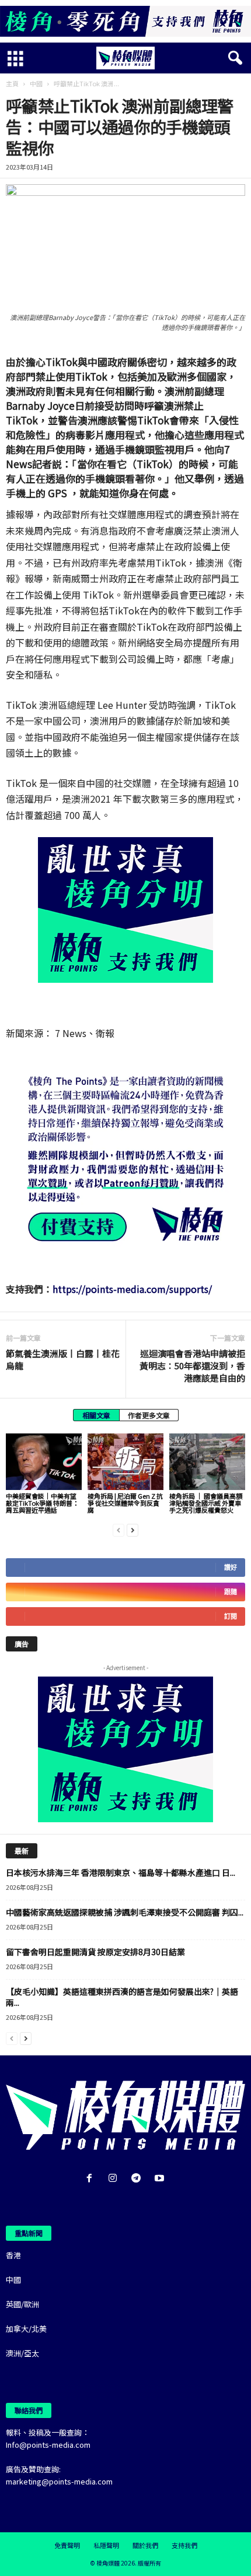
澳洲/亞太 (22, 2353)
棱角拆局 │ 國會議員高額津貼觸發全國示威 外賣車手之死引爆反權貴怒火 (206, 1503)
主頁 (12, 83)
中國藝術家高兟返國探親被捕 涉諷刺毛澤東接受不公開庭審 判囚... (125, 1912)
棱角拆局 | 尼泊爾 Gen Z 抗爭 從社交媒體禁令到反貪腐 (125, 1503)
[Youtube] (161, 2179)
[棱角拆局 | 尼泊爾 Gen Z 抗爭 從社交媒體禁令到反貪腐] (125, 1462)
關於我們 (145, 2545)
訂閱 (231, 1616)
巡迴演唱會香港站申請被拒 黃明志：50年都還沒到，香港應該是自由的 (192, 1366)
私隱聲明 (106, 2545)
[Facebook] (92, 2179)
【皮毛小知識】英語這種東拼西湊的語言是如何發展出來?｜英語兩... (122, 1997)
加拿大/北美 (26, 2329)
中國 (36, 83)
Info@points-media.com (48, 2445)
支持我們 (184, 2545)
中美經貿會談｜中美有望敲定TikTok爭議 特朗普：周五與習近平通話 (42, 1503)
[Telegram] (138, 2179)
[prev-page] (118, 1529)
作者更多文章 (149, 1415)
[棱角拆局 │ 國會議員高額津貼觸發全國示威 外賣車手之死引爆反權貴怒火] (207, 1462)
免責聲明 (67, 2545)
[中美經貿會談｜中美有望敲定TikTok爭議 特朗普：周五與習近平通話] (44, 1462)
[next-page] (133, 1529)
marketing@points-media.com (59, 2481)
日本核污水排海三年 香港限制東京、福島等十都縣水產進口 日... (121, 1872)
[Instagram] (115, 2179)
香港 (13, 2255)
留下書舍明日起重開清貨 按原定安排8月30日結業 (95, 1952)
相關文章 (96, 1415)
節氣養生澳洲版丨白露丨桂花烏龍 (63, 1359)
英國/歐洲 (22, 2304)
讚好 (231, 1567)
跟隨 (231, 1592)
